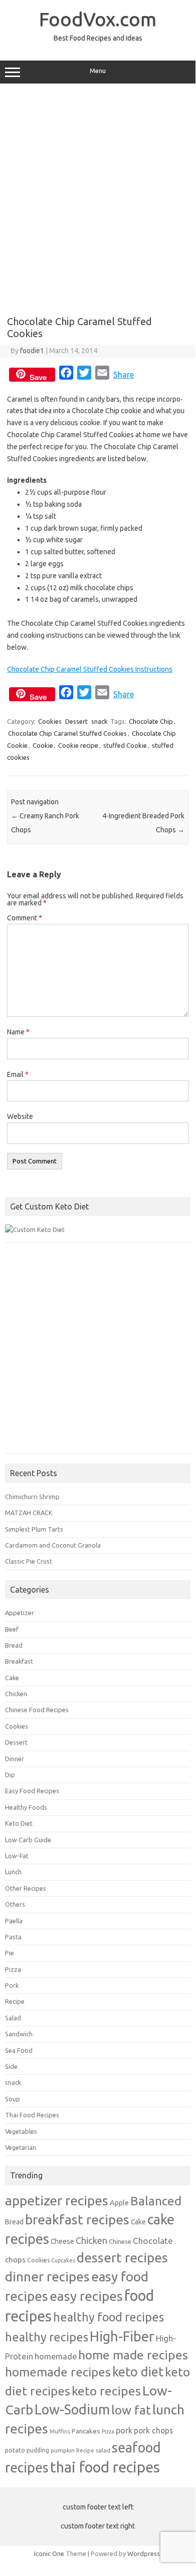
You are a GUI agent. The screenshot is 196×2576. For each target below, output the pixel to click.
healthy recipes (47, 2337)
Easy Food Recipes (32, 1791)
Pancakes (86, 2431)
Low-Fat (17, 1856)
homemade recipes (58, 2372)
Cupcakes (63, 2260)
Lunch (13, 1872)
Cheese (62, 2241)
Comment (25, 918)
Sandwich (19, 2034)
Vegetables (21, 2131)
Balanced (156, 2201)
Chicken (16, 1694)
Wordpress (144, 2553)
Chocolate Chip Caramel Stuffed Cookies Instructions (90, 669)
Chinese (120, 2241)
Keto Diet (19, 1823)
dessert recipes (122, 2257)
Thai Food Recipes (32, 2115)
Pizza (13, 1969)
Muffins (60, 2431)
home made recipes (133, 2355)
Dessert (76, 721)
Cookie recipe (78, 745)
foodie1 (32, 351)
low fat (131, 2410)
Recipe (15, 2001)
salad (103, 2450)
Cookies (50, 721)
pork (124, 2430)
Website (20, 1116)
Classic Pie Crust (29, 1561)
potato (15, 2450)
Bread (14, 1645)
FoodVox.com (98, 19)
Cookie (43, 745)
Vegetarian (21, 2147)
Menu (98, 71)
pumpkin (63, 2450)
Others (15, 1904)
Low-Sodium (72, 2409)
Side (11, 2066)
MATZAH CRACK (29, 1513)
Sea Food (19, 2050)
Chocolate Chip (151, 721)
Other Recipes (26, 1888)
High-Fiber (122, 2336)
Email (18, 1074)
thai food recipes (105, 2467)
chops (15, 2259)
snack (100, 721)
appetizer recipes (57, 2200)
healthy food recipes (109, 2317)
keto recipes (106, 2391)
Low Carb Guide (28, 1840)
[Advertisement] (98, 196)
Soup (13, 2099)
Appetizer (20, 1613)
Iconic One (49, 2553)
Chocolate (153, 2241)
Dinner (15, 1759)
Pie (10, 1953)
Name (18, 1032)
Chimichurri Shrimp (32, 1497)
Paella (14, 1921)
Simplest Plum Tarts (34, 1529)
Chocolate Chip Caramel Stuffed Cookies (67, 733)
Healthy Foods (26, 1807)
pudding (38, 2450)
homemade (56, 2356)
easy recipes (86, 2296)
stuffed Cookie (125, 745)
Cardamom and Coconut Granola (53, 1545)
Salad (13, 2018)
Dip (10, 1775)
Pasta (13, 1937)
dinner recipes (47, 2276)
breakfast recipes (77, 2219)
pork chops (153, 2430)
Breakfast (19, 1661)
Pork (12, 1985)
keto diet (138, 2372)
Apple (119, 2203)
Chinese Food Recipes (37, 1710)
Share (124, 375)
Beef (12, 1629)
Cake (12, 1678)
